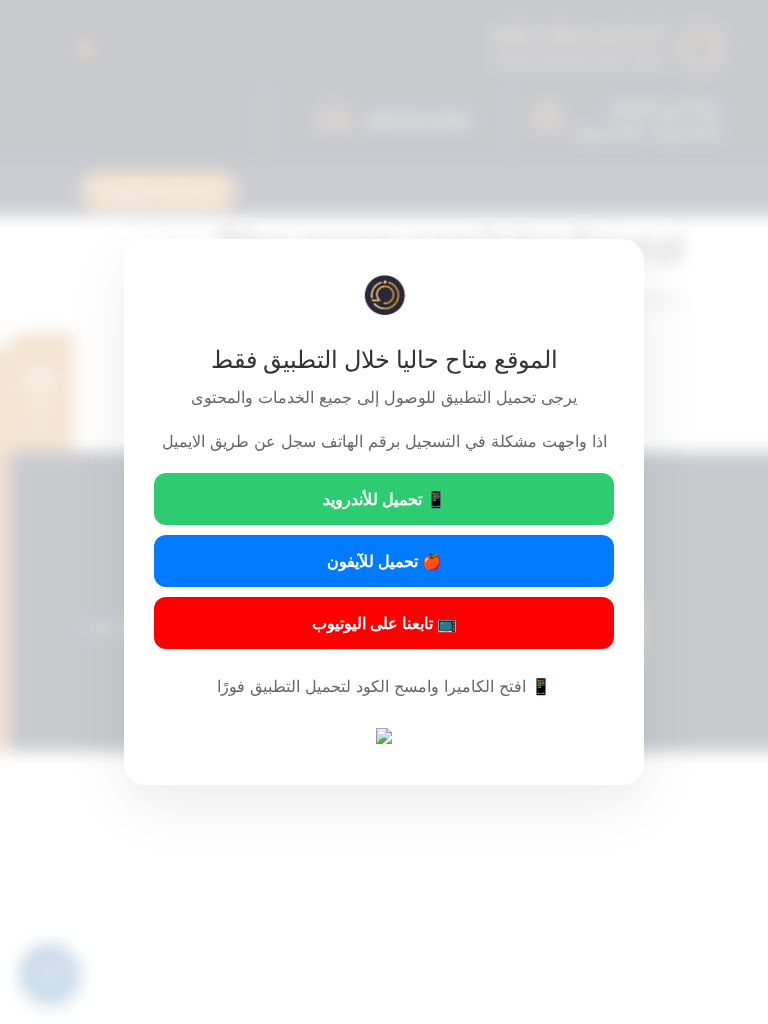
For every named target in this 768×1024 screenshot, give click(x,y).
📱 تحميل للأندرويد (384, 499)
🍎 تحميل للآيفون (384, 561)
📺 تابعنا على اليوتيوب (384, 623)
